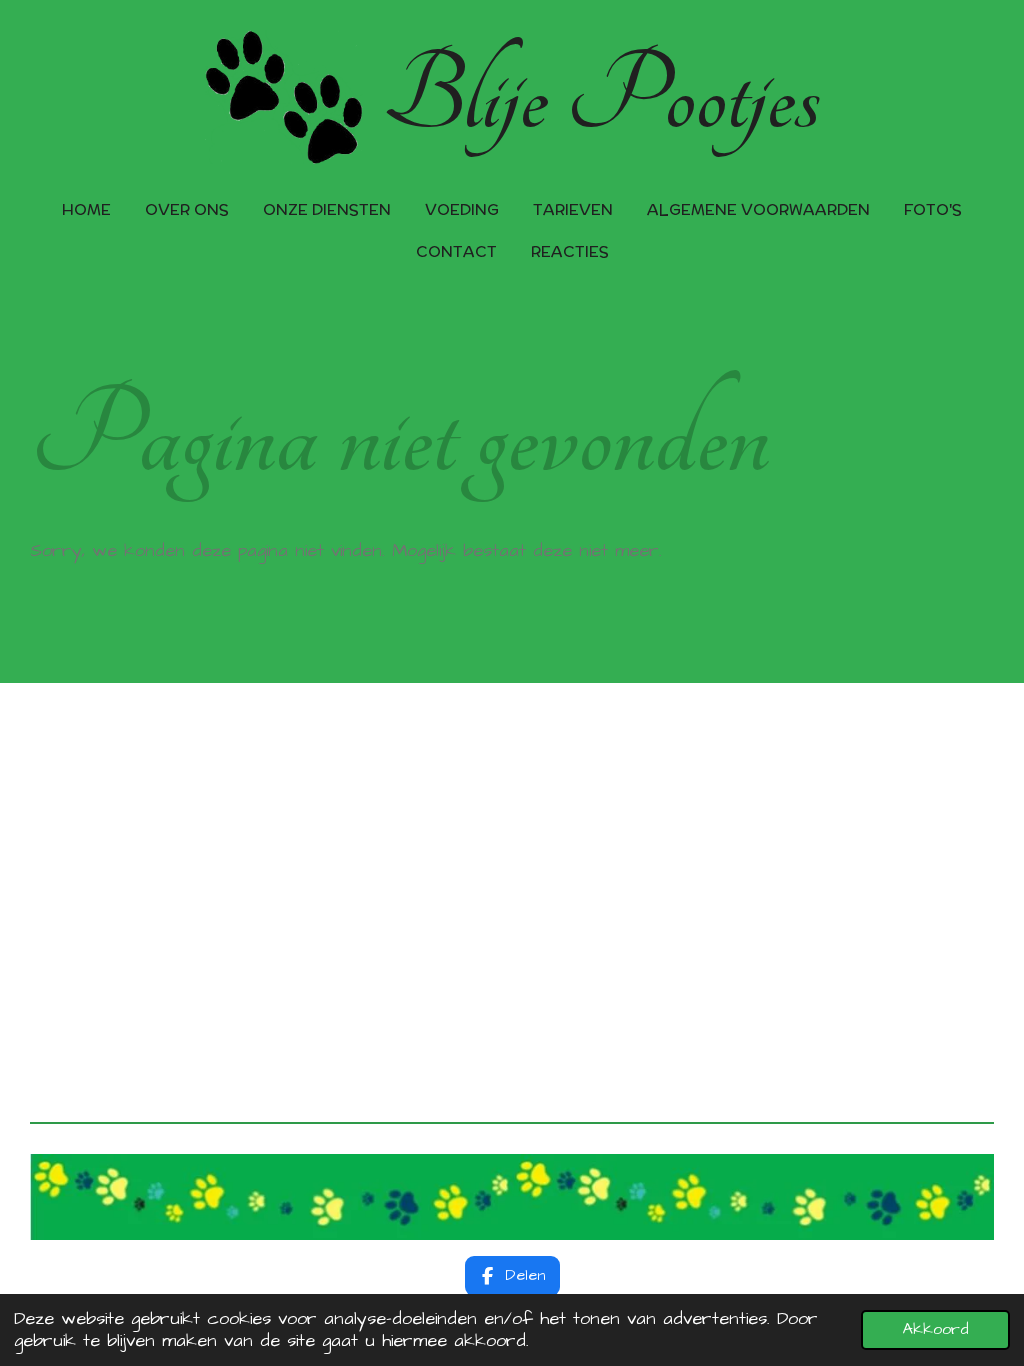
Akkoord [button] (935, 1329)
